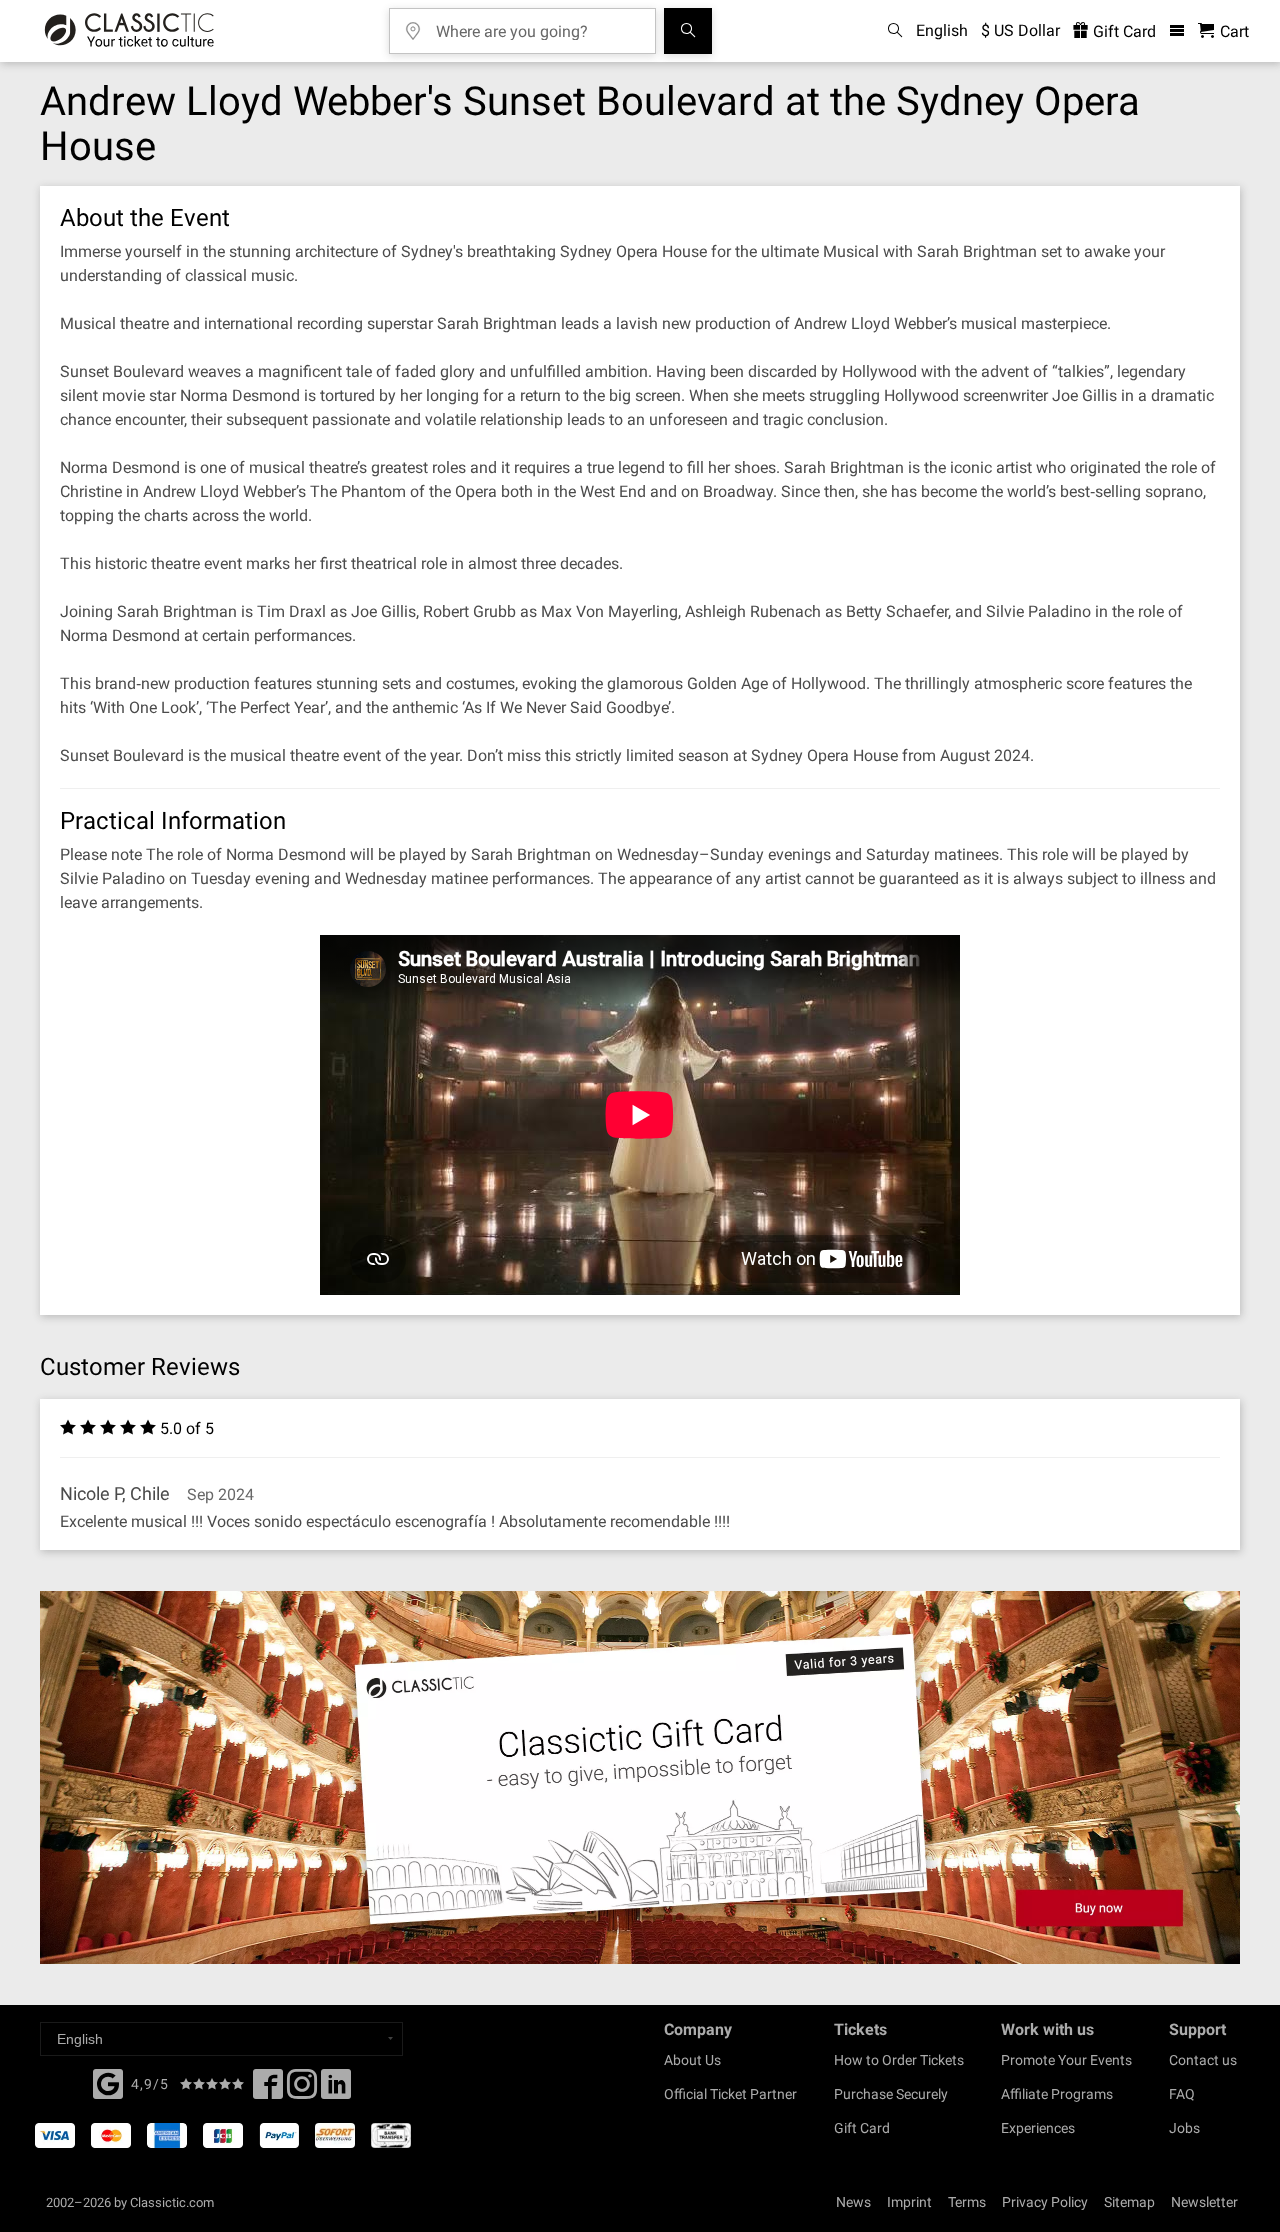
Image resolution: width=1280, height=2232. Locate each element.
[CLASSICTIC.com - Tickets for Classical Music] (129, 31)
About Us (692, 2060)
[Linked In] (336, 2090)
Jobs (1184, 2128)
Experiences (1038, 2128)
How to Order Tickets (899, 2060)
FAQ (1182, 2094)
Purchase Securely (891, 2094)
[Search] (688, 31)
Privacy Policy (1045, 2202)
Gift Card (1122, 31)
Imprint (909, 2202)
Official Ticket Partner (730, 2094)
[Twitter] (302, 2090)
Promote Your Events (1066, 2060)
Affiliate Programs (1057, 2094)
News (853, 2202)
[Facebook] (108, 2082)
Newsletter (1204, 2202)
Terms (967, 2202)
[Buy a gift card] (640, 1777)
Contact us (1203, 2060)
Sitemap (1129, 2202)
